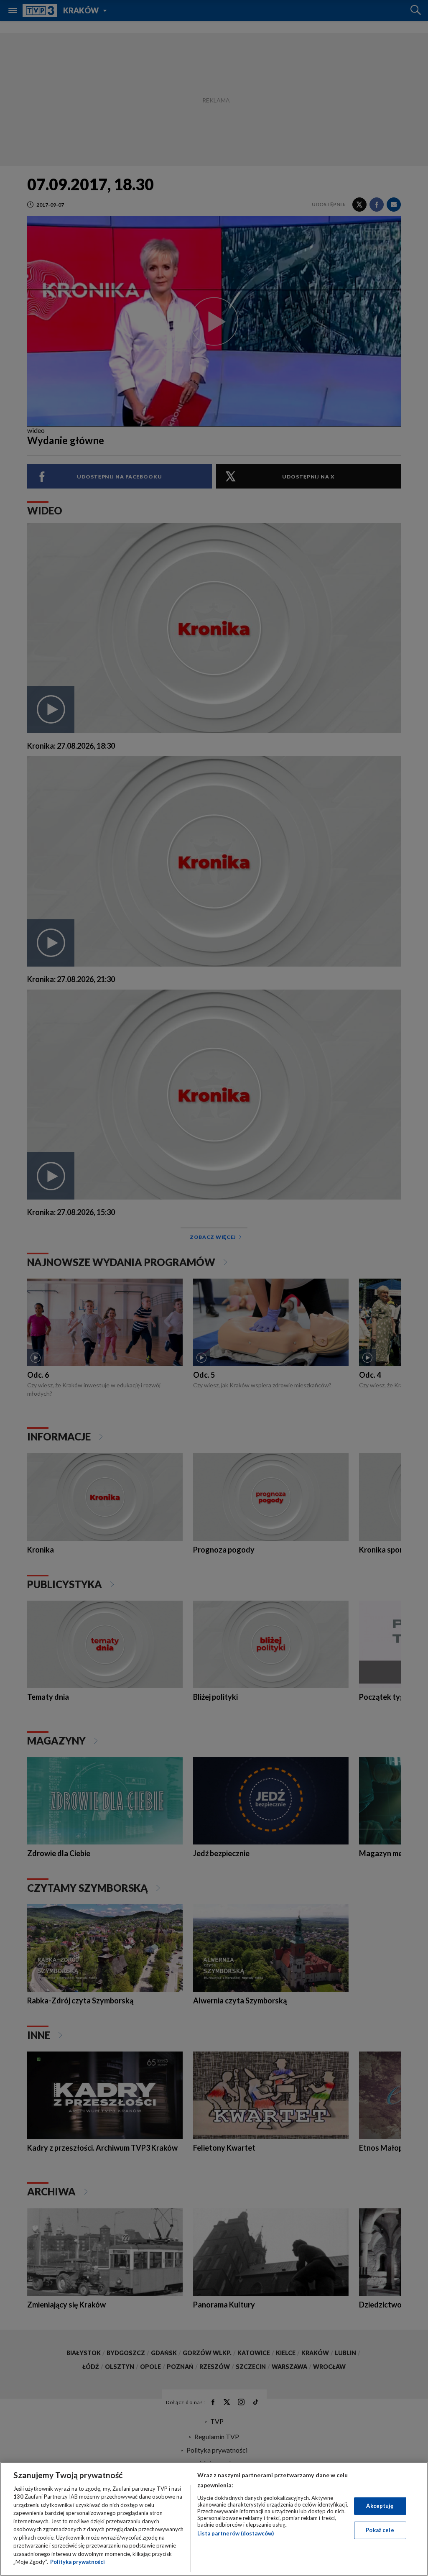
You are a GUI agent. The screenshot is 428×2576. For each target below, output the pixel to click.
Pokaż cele (380, 2530)
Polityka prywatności (78, 2562)
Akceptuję (380, 2506)
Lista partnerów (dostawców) (236, 2533)
